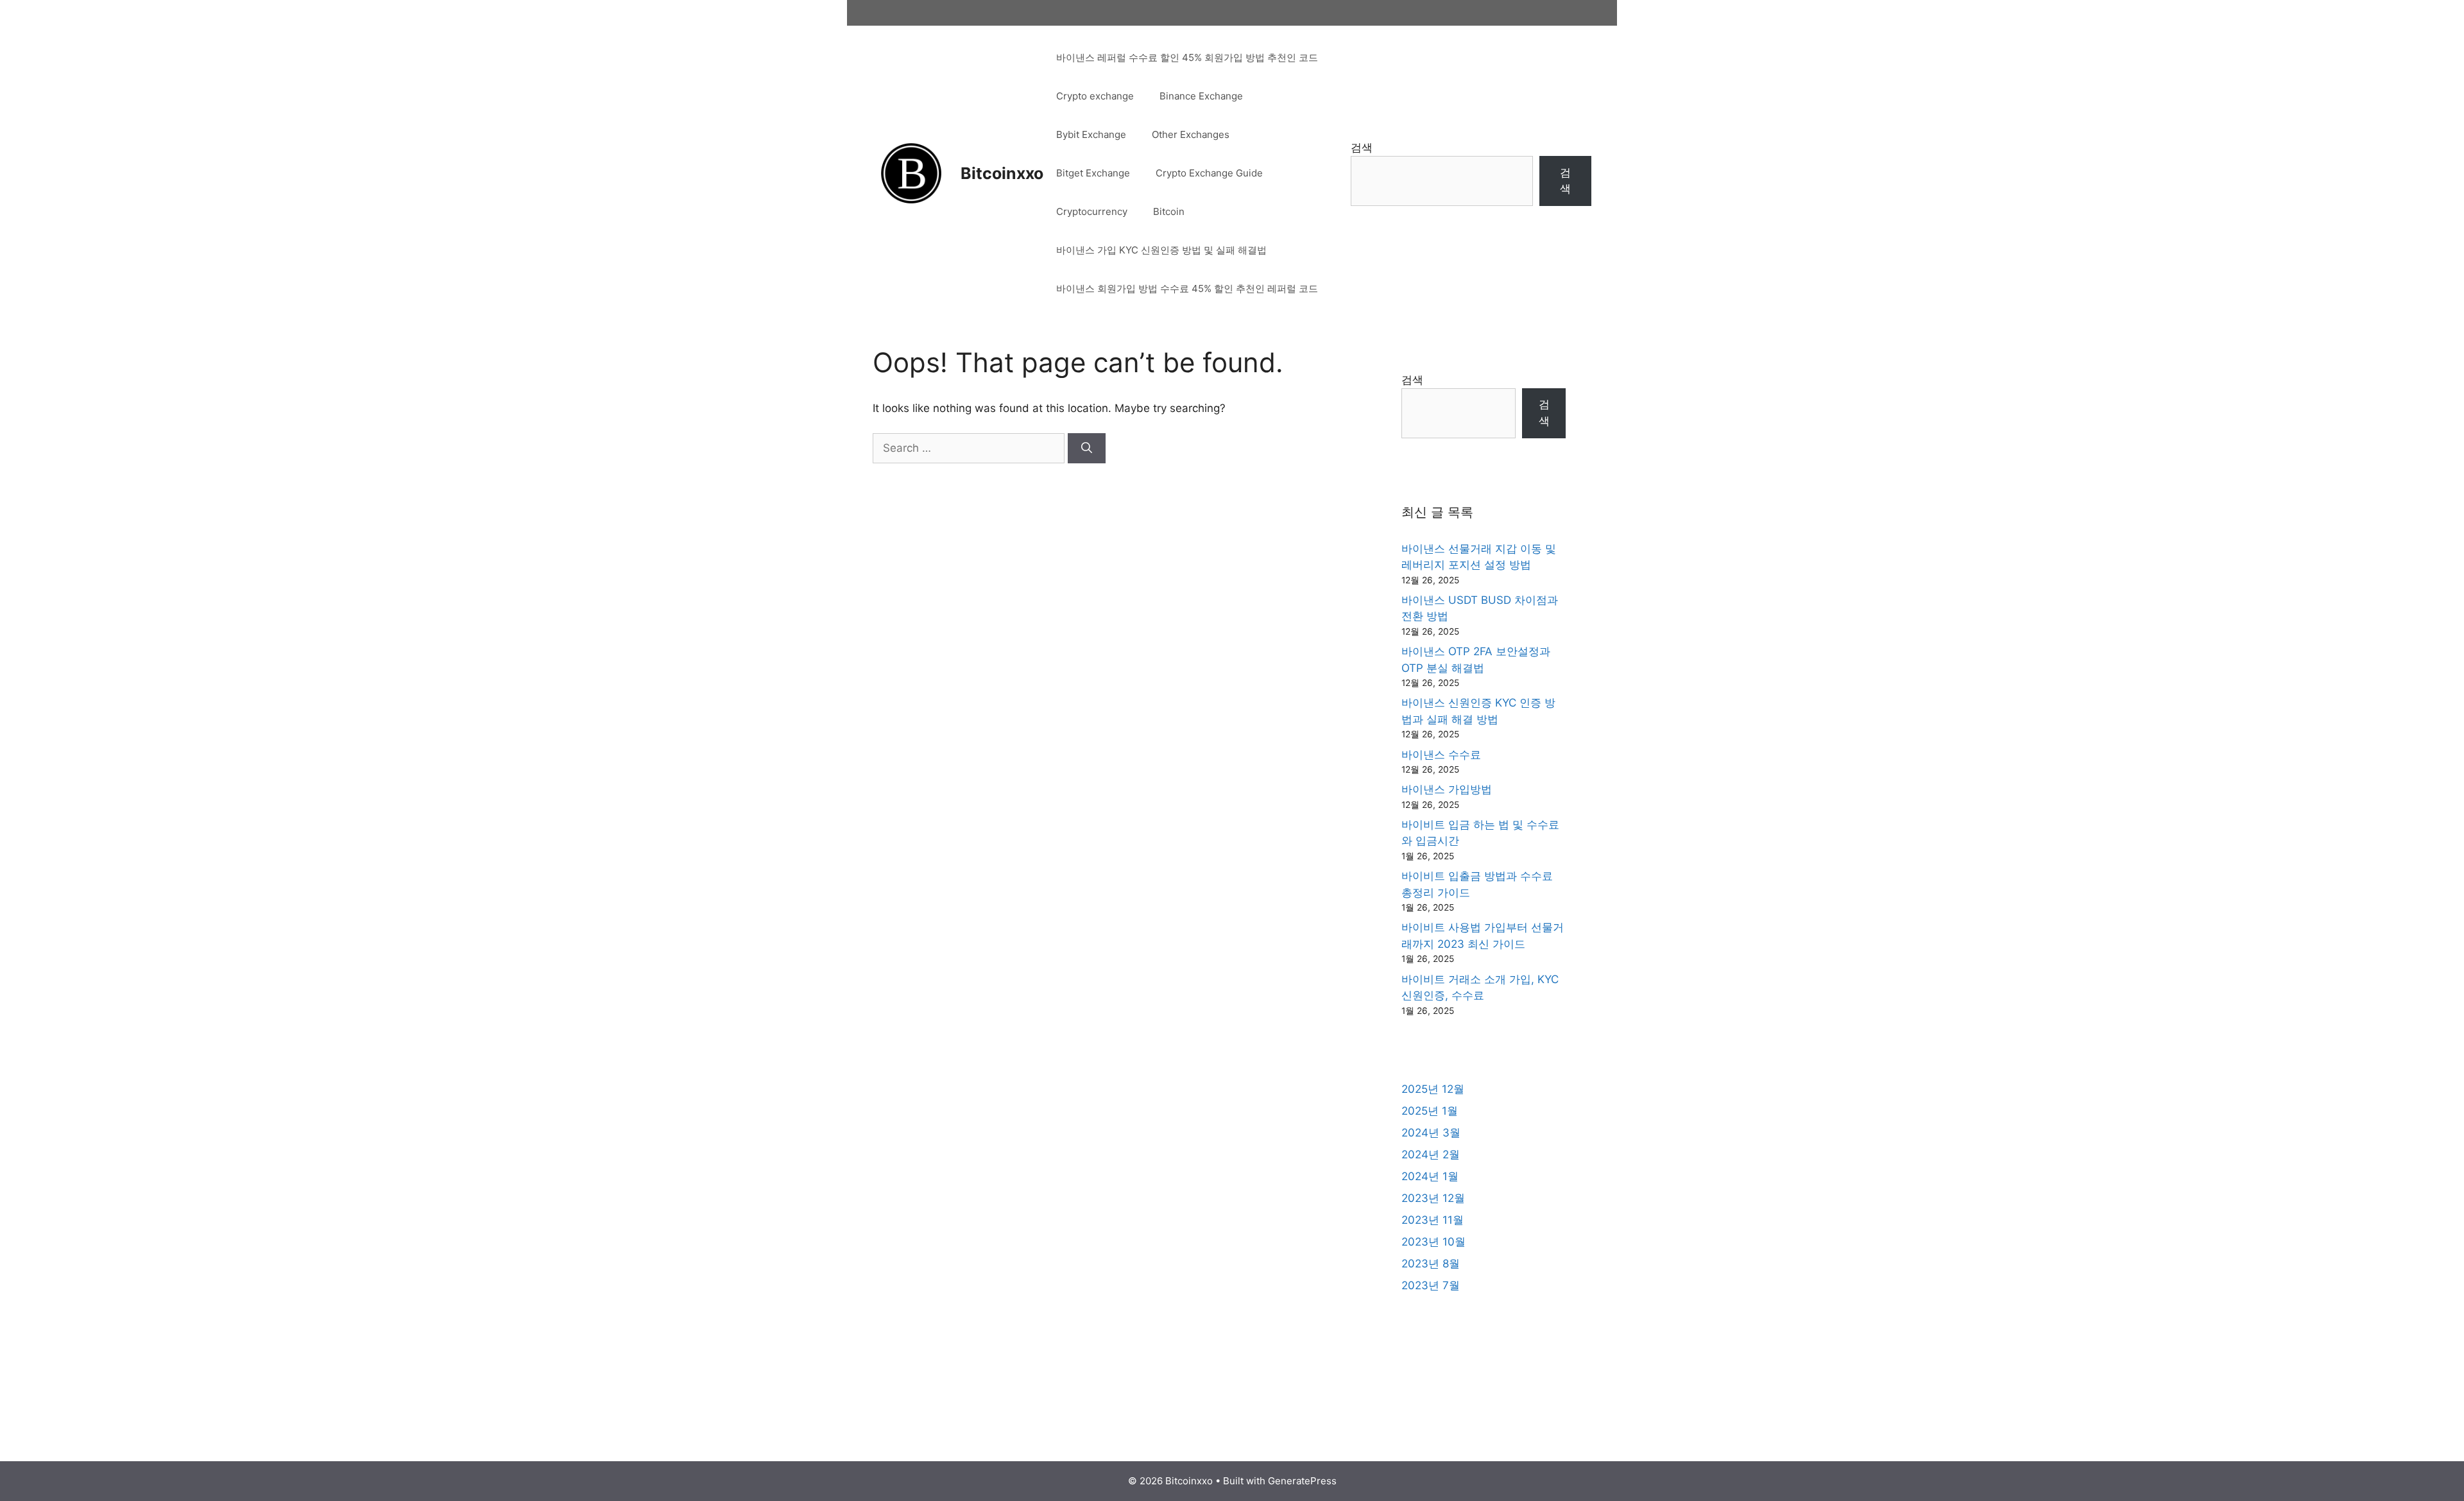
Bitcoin (1169, 211)
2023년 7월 (1431, 1285)
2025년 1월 (1430, 1111)
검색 (1362, 148)
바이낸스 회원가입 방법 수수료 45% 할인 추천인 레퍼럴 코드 (1187, 288)
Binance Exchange (1201, 96)
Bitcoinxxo (1002, 173)
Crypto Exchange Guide (1209, 173)
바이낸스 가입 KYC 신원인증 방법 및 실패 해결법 (1161, 250)
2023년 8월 (1431, 1264)
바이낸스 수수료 (1441, 755)
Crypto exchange (1095, 96)
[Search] (1087, 449)
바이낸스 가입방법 (1447, 789)
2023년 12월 (1433, 1198)
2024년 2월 (1431, 1154)
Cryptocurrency (1092, 211)
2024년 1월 (1430, 1176)
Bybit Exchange (1091, 134)
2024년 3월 (1431, 1133)
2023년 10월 (1433, 1242)
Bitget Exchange (1093, 173)
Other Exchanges (1191, 134)
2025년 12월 (1433, 1089)
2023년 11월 (1433, 1220)
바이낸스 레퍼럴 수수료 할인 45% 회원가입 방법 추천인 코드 (1187, 57)
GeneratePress (1302, 1481)
